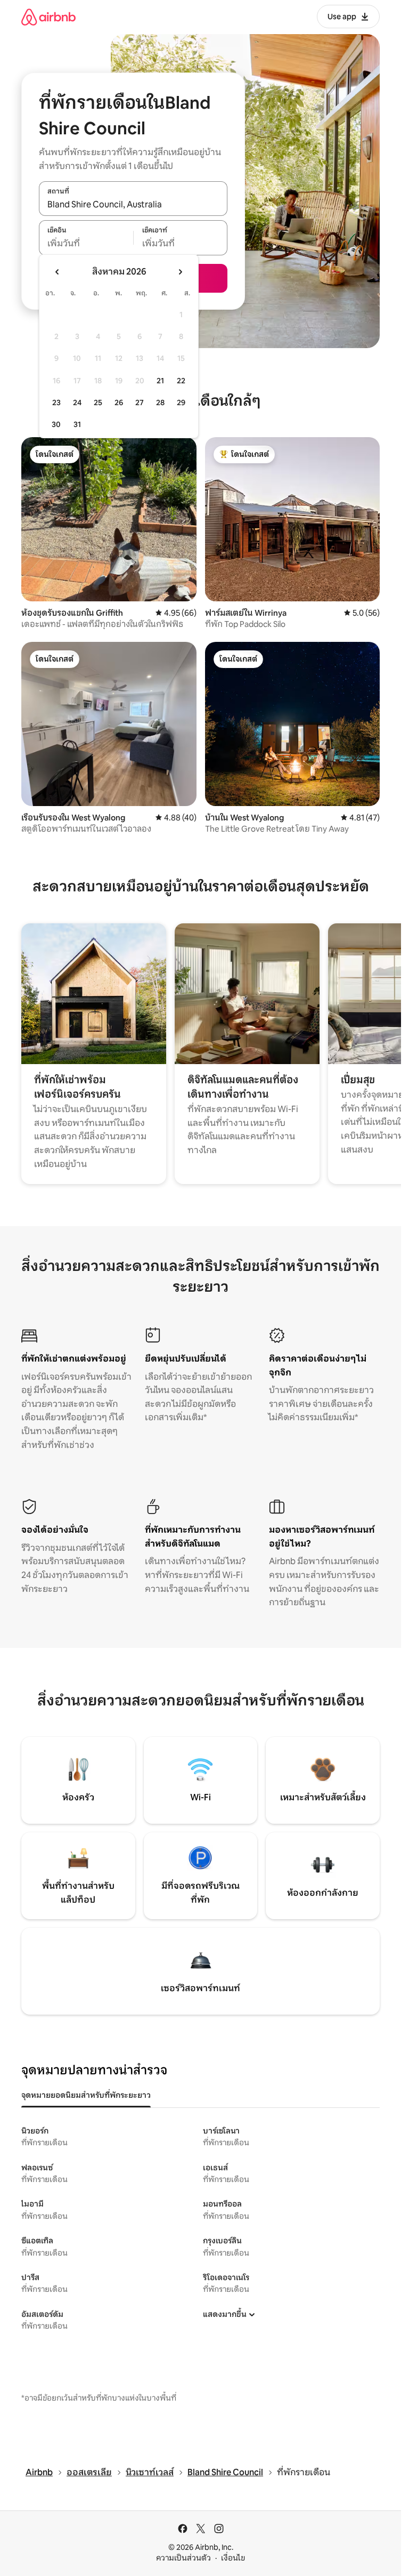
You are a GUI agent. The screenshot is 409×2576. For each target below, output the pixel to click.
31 (77, 424)
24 (77, 402)
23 (56, 402)
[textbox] (86, 244)
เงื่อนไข (233, 2558)
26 (119, 402)
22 (181, 381)
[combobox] (133, 204)
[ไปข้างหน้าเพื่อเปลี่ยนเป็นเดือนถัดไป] (180, 272)
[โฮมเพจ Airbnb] (48, 17)
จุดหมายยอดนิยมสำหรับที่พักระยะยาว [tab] (86, 2095)
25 (98, 402)
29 (181, 402)
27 (140, 402)
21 (160, 381)
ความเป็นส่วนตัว (183, 2558)
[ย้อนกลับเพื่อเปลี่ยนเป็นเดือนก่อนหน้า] (58, 272)
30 (56, 424)
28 (160, 402)
